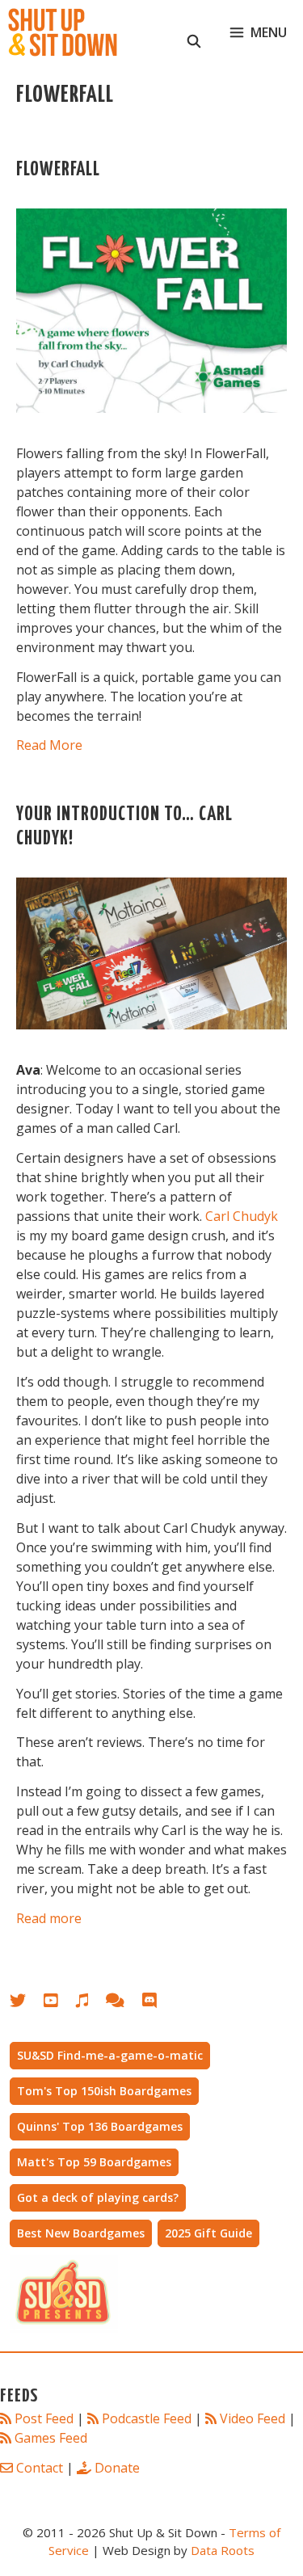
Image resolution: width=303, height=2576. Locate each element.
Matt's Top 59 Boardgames (94, 2162)
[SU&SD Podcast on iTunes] (90, 2004)
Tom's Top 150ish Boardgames (104, 2091)
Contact (40, 2468)
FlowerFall (58, 170)
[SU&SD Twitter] (27, 2004)
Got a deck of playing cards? (98, 2197)
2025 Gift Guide (208, 2233)
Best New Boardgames (81, 2233)
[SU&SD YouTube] (59, 2004)
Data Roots (223, 2550)
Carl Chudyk (242, 1216)
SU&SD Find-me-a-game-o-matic (110, 2055)
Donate (117, 2468)
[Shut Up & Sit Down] (63, 32)
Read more (49, 1918)
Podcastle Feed (147, 2418)
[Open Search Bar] (194, 32)
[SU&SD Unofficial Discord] (158, 2004)
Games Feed (51, 2438)
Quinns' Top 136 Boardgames (100, 2126)
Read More (49, 745)
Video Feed (253, 2418)
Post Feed (44, 2418)
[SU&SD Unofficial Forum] (123, 2004)
